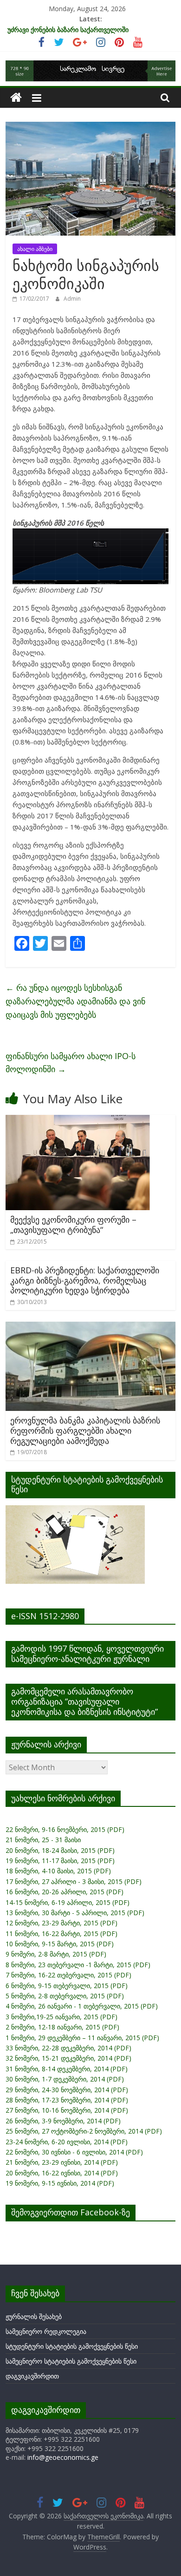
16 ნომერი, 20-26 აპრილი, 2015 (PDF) (65, 1892)
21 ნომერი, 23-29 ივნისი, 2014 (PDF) (62, 2162)
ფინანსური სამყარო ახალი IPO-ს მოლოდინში (71, 1063)
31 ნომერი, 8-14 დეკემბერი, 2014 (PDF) (67, 2069)
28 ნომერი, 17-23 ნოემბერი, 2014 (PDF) (67, 2100)
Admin (72, 299)
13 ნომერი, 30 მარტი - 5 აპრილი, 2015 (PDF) (75, 1913)
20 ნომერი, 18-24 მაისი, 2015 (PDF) (60, 1850)
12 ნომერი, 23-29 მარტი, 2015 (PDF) (61, 1923)
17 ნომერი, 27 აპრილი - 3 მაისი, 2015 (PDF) (74, 1881)
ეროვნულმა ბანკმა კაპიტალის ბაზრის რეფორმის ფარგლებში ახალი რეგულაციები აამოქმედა (85, 1430)
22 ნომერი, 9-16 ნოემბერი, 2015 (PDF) (65, 1829)
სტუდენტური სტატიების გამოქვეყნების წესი (72, 2346)
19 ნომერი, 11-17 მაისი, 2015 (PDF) (60, 1861)
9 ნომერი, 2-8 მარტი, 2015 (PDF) (56, 1954)
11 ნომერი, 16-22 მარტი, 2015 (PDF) (61, 1934)
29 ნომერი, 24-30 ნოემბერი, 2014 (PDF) (67, 2090)
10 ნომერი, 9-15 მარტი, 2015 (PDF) (60, 1944)
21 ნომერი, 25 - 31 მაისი (43, 1840)
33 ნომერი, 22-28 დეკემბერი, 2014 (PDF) (68, 2048)
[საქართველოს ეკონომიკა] (16, 98)
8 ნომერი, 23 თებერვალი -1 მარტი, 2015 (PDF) (78, 1965)
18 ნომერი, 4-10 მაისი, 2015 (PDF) (58, 1871)
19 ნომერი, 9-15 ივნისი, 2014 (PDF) (60, 2183)
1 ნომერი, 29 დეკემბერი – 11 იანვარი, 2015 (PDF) (82, 2038)
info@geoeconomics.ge (63, 2457)
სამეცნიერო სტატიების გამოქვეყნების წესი (71, 2361)
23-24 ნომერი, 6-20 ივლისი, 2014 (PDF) (67, 2142)
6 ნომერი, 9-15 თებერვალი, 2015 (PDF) (67, 1986)
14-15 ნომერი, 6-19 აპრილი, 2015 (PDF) (68, 1902)
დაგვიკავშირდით (32, 2376)
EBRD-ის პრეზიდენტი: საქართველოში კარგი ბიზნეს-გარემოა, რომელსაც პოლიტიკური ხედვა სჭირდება (85, 1280)
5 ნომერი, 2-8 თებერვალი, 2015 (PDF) (65, 1996)
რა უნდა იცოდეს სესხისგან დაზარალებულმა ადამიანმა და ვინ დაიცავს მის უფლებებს (75, 1001)
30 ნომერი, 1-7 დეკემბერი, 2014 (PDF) (65, 2079)
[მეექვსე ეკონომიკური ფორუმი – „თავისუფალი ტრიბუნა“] (78, 1120)
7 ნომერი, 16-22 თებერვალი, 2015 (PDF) (68, 1975)
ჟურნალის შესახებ (34, 2316)
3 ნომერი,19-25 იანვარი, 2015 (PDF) (61, 2017)
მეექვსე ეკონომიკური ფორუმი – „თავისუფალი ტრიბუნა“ (73, 1225)
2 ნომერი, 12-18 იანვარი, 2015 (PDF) (62, 2027)
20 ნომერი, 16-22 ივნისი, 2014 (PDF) (62, 2173)
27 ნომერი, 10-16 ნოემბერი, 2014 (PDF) (67, 2110)
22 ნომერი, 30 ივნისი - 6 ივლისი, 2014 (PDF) (74, 2152)
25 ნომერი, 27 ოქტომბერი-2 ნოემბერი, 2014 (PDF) (84, 2131)
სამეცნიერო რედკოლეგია (46, 2331)
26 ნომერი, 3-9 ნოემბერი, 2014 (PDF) (63, 2121)
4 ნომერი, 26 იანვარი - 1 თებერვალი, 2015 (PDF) (82, 2006)
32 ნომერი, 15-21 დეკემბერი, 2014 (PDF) (68, 2058)
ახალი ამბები (35, 249)
